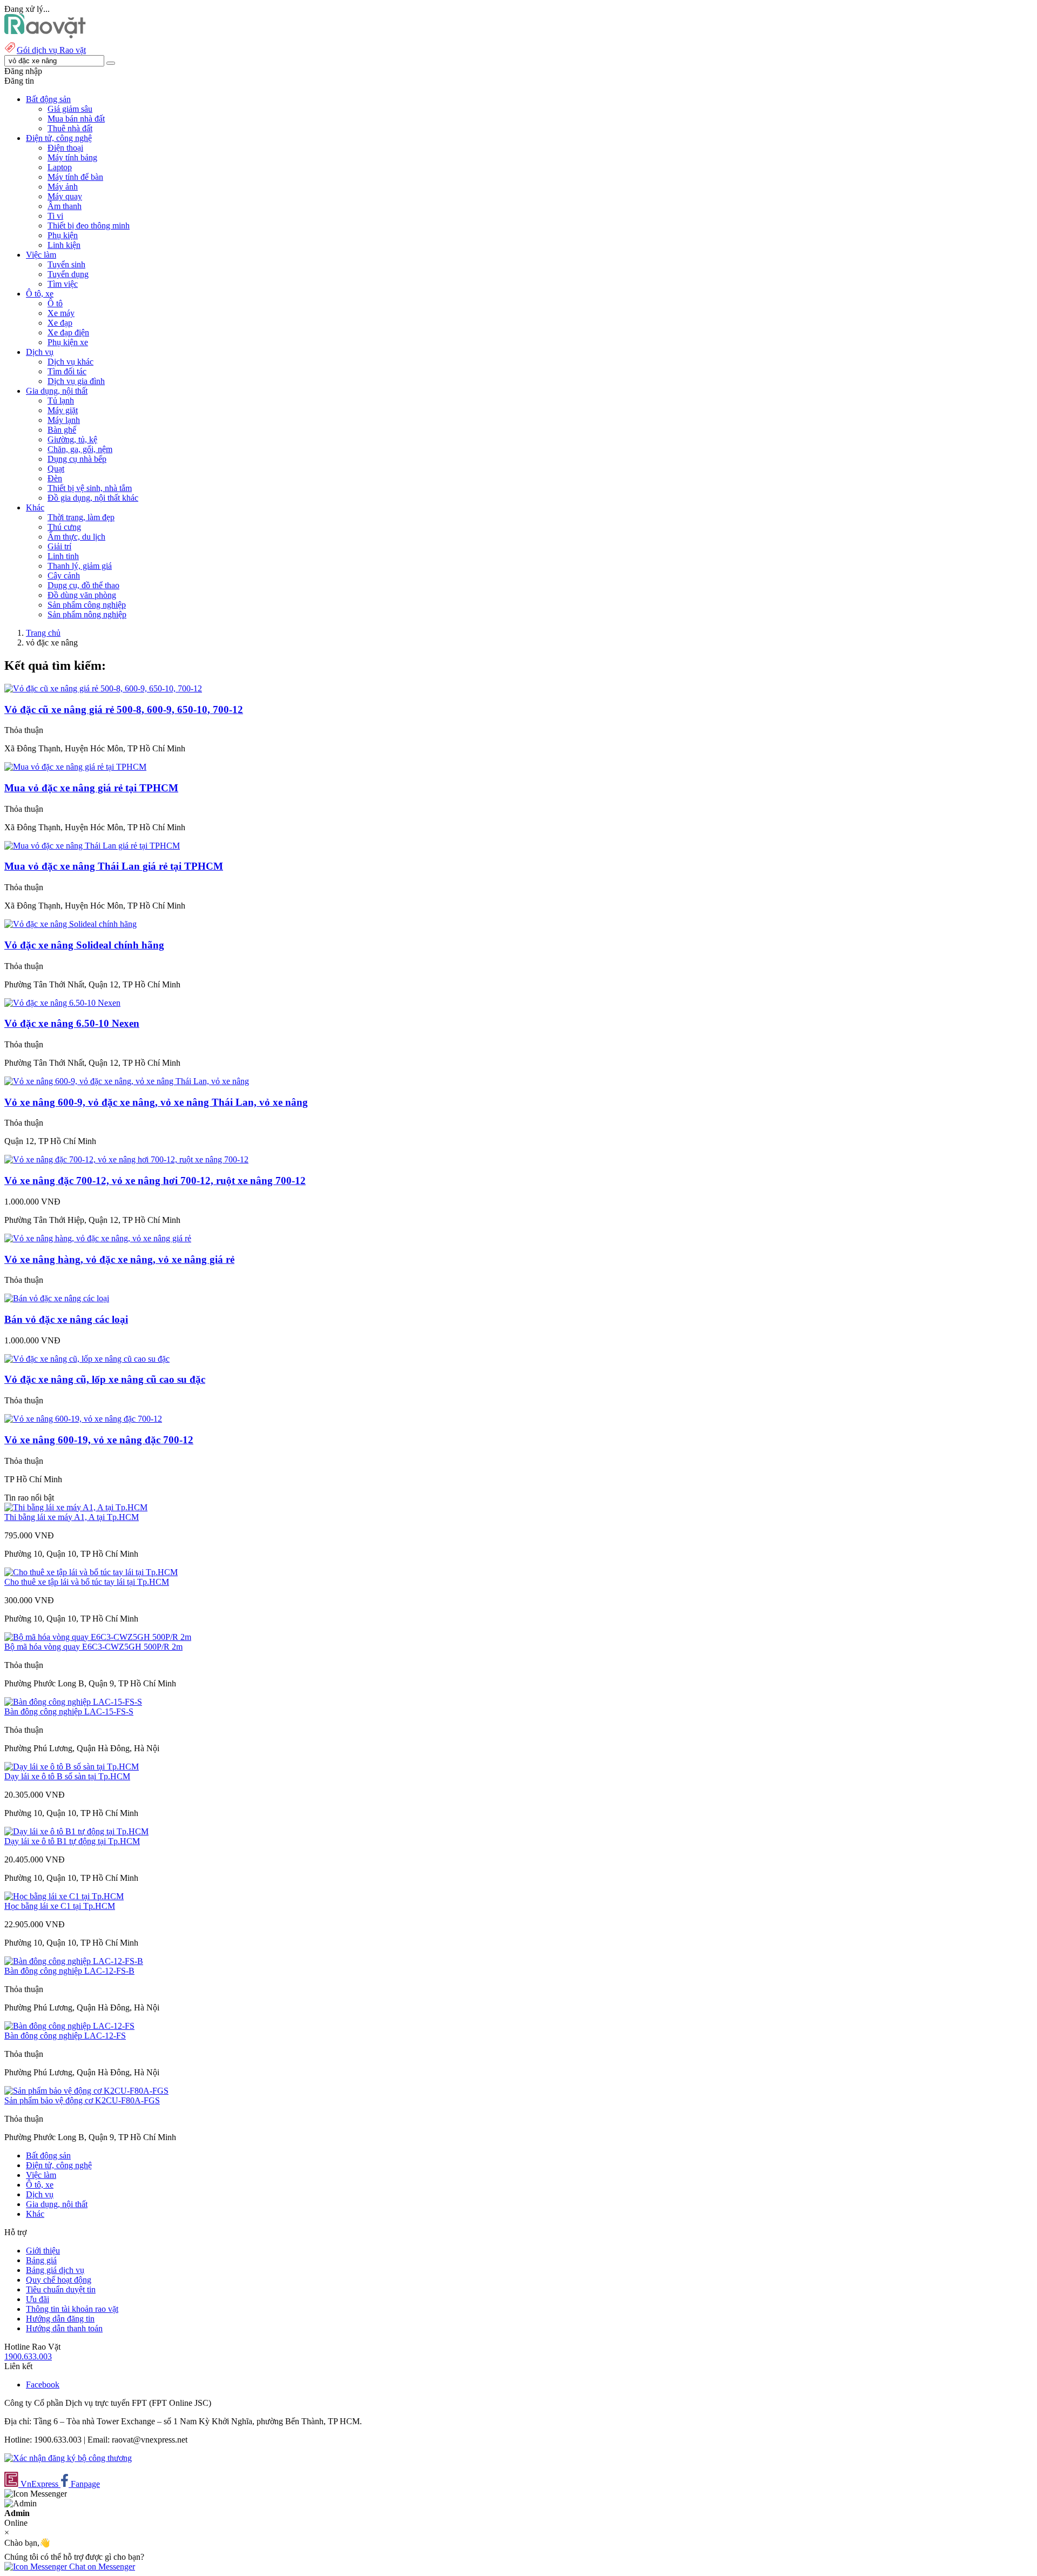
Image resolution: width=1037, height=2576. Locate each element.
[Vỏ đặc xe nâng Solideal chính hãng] (70, 924)
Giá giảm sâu (70, 109)
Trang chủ (43, 633)
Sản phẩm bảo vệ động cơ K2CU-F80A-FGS (82, 2100)
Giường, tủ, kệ (72, 439)
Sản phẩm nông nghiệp (87, 614)
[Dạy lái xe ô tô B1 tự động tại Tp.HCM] (76, 1831)
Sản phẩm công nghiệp (87, 605)
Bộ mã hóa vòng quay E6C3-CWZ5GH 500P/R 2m (93, 1647)
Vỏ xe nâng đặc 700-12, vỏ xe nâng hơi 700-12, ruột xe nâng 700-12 (155, 1181)
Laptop (60, 167)
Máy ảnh (63, 187)
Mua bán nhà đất (76, 119)
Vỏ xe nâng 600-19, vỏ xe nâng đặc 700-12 (99, 1440)
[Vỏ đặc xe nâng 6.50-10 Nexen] (62, 1003)
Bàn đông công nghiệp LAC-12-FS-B (69, 1971)
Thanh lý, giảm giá (80, 566)
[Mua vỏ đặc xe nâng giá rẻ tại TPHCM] (75, 767)
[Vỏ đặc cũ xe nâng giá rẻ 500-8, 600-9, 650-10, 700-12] (103, 688)
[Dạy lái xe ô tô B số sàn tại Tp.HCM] (72, 1767)
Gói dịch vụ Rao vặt (51, 50)
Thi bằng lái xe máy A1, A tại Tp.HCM (72, 1517)
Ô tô (55, 303)
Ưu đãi (38, 2299)
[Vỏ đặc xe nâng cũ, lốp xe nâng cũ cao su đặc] (87, 1359)
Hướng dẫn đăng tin (60, 2319)
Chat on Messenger (101, 2567)
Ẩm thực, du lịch (76, 537)
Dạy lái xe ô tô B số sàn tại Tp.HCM (67, 1776)
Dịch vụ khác (70, 362)
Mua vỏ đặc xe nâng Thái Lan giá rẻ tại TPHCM (114, 866)
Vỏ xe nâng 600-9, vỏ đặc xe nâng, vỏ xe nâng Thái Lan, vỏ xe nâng (156, 1102)
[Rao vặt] (45, 35)
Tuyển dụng (68, 274)
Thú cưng (64, 527)
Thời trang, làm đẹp (81, 517)
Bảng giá (41, 2260)
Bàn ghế (62, 430)
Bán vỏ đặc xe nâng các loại (66, 1319)
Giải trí (59, 546)
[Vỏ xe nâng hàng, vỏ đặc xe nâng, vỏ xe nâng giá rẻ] (98, 1238)
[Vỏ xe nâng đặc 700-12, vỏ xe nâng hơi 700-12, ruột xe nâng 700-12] (126, 1159)
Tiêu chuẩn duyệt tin (61, 2289)
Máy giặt (63, 410)
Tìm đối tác (67, 371)
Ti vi (55, 216)
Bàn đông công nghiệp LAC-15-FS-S (69, 1711)
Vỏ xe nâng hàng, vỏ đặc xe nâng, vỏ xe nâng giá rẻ (119, 1259)
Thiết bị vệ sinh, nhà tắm (90, 488)
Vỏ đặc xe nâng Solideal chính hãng (84, 945)
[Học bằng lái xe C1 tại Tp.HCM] (64, 1896)
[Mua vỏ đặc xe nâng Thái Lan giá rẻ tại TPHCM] (92, 846)
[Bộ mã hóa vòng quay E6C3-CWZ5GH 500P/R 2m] (98, 1637)
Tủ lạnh (61, 401)
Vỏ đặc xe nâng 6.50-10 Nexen (72, 1023)
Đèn (55, 478)
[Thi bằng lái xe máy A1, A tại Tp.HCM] (76, 1507)
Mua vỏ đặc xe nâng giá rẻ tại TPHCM (91, 788)
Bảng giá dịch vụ (55, 2270)
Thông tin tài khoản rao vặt (72, 2309)
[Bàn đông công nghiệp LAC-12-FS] (69, 2026)
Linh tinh (63, 556)
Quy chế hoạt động (59, 2280)
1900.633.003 (28, 2356)
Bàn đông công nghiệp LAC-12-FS (65, 2036)
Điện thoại (65, 148)
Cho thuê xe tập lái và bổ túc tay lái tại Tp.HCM (87, 1582)
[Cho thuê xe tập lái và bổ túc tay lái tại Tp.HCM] (91, 1572)
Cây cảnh (64, 576)
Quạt (56, 469)
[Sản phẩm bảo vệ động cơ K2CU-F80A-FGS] (86, 2091)
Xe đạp (60, 323)
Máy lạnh (64, 420)
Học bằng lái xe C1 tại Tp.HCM (60, 1906)
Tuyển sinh (66, 264)
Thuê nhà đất (70, 128)
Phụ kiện (63, 235)
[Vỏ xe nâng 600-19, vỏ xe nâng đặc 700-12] (83, 1419)
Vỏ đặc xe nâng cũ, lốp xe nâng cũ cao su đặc (105, 1379)
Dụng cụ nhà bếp (77, 459)
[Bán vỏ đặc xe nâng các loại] (57, 1298)
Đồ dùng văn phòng (82, 595)
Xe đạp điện (68, 332)
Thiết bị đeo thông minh (89, 226)
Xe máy (61, 313)
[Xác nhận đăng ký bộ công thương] (68, 2458)
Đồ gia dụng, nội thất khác (93, 498)
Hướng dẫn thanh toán (64, 2328)
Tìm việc (63, 284)
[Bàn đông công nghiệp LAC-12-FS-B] (74, 1961)
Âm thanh (65, 206)
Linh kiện (64, 245)
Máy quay (65, 196)
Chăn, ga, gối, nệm (80, 449)
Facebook (43, 2385)
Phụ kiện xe (68, 342)
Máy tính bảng (72, 157)
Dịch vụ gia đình (76, 381)
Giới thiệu (43, 2251)
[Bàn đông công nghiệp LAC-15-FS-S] (73, 1702)
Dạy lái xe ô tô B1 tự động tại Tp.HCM (72, 1841)
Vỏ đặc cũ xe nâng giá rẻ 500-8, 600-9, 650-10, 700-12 (124, 709)
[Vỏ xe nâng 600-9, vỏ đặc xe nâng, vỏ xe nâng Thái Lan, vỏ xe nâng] (127, 1081)
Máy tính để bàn (75, 177)
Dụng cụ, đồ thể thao (83, 585)
